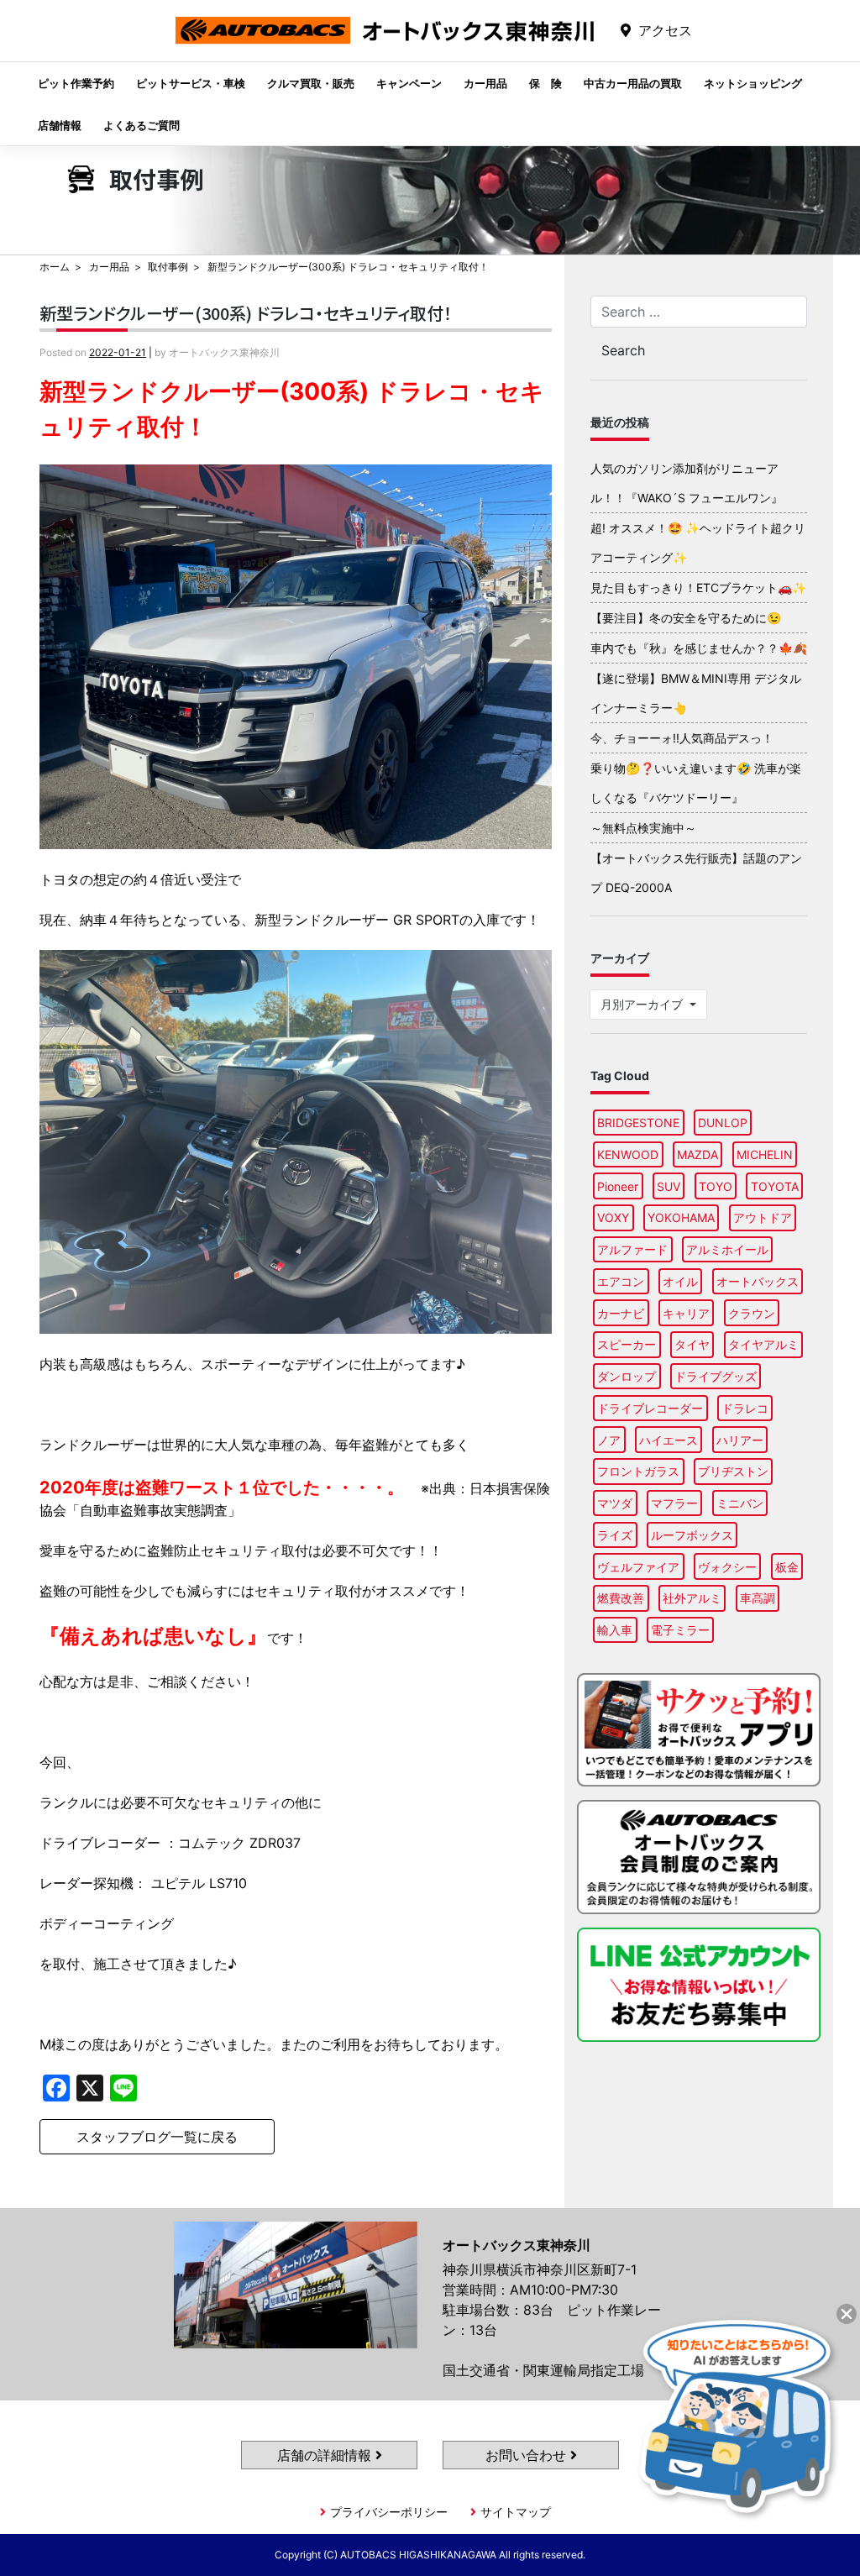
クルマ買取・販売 (311, 83)
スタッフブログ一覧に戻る (157, 2137)
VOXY (613, 1217)
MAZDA (697, 1154)
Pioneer (618, 1186)
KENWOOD (628, 1154)
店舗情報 (60, 125)
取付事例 (168, 267)
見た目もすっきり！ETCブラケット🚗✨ (698, 588)
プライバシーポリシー (389, 2512)
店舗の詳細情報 (326, 2455)
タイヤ (692, 1344)
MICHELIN (765, 1154)
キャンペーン (409, 83)
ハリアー (740, 1440)
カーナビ (621, 1313)
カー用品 (485, 83)
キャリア (686, 1313)
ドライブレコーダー (650, 1408)
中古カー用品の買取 (633, 83)
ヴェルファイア (638, 1567)
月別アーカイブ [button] (643, 1004)
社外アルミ (692, 1598)
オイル (680, 1281)
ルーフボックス (692, 1535)
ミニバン (740, 1503)
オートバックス (758, 1281)
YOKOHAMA (681, 1217)
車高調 (758, 1598)
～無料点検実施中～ (643, 828)
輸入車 (615, 1630)
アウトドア (763, 1217)
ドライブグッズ (716, 1376)
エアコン (621, 1281)
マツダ (615, 1503)
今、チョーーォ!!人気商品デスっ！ (682, 738)
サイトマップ (516, 2512)
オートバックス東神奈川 (385, 43)
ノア (609, 1440)
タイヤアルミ (763, 1344)
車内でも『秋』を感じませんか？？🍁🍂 (699, 648)
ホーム (55, 267)
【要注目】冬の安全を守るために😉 (686, 618)
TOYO (716, 1186)
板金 (787, 1567)
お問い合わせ (528, 2455)
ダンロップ (627, 1376)
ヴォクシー (727, 1567)
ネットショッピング (753, 83)
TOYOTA (775, 1186)
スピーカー (627, 1344)
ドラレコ (745, 1408)
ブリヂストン (733, 1471)
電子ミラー (680, 1630)
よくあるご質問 (142, 125)
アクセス (665, 30)
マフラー (674, 1503)
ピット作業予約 (76, 83)
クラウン (752, 1313)
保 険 (545, 83)
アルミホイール (727, 1249)
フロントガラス (638, 1471)
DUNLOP (723, 1123)
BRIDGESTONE (638, 1123)
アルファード (632, 1249)
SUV (669, 1186)
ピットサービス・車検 (191, 83)
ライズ (615, 1535)
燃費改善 (621, 1598)
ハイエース (669, 1440)
